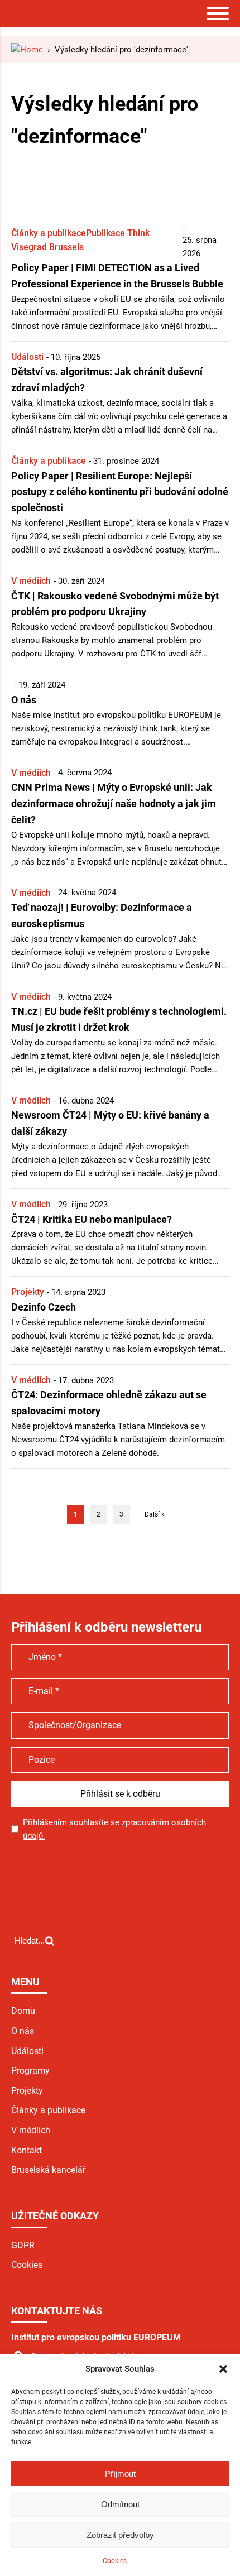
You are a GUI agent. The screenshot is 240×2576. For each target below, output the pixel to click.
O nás (23, 2031)
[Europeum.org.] (27, 50)
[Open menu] (218, 13)
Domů (23, 2011)
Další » (155, 1514)
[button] (223, 2369)
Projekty (28, 1292)
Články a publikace (49, 233)
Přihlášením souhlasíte (114, 1829)
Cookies (115, 2561)
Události (27, 357)
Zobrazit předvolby (120, 2535)
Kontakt (27, 2150)
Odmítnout (120, 2504)
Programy (30, 2071)
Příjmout (120, 2474)
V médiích (31, 581)
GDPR (23, 2245)
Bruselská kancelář (48, 2170)
